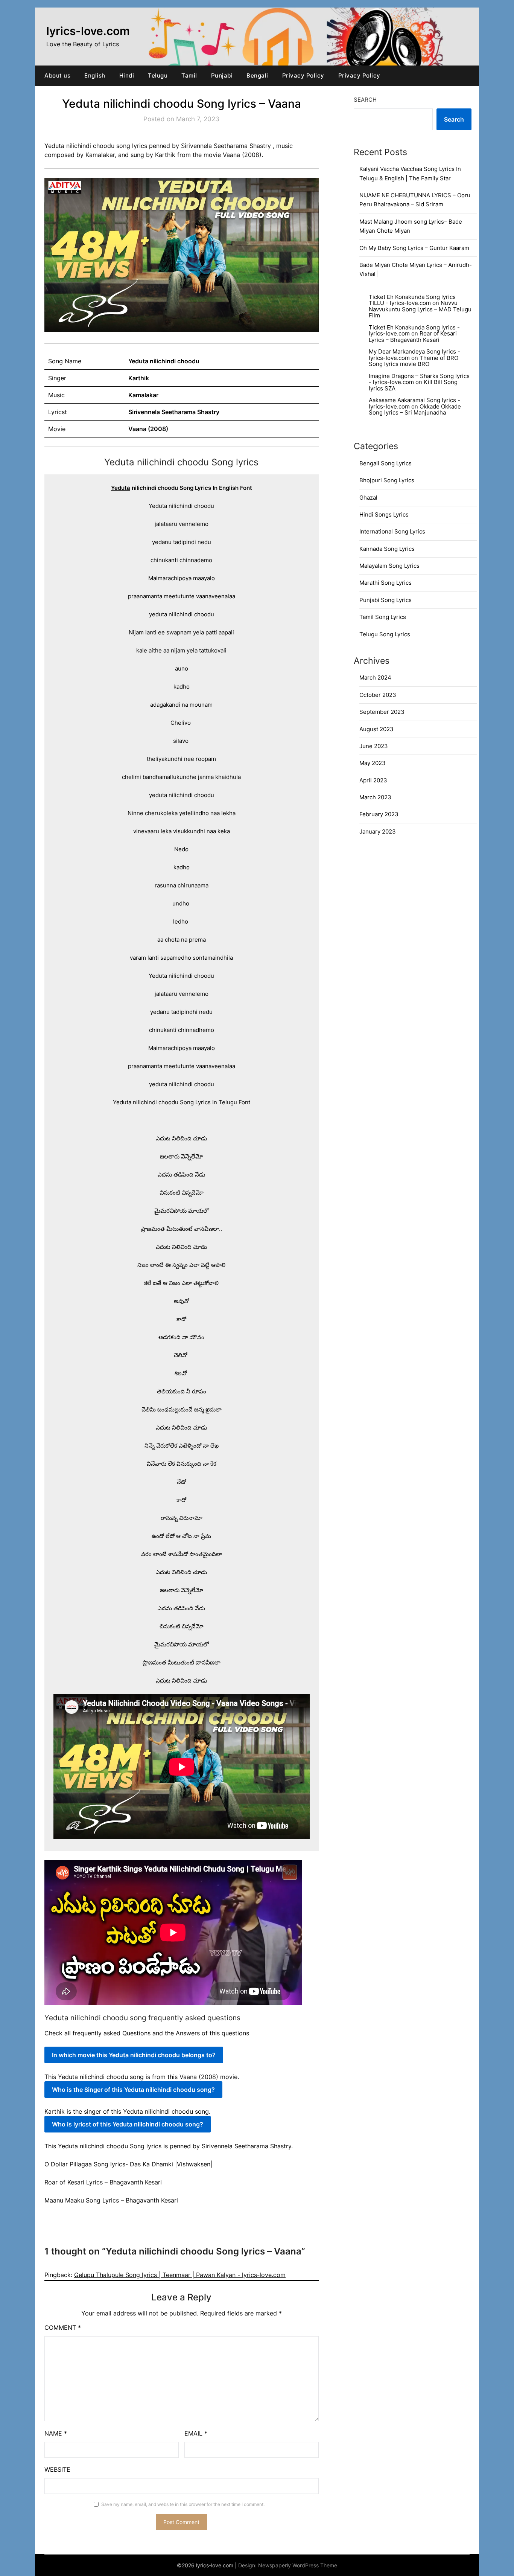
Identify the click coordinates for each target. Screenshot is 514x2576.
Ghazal (368, 498)
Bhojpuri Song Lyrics (387, 480)
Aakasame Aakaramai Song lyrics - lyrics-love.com (414, 403)
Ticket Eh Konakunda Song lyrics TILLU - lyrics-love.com (412, 300)
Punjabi (222, 75)
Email (196, 2433)
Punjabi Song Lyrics (385, 600)
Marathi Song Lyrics (385, 583)
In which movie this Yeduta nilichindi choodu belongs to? (134, 2055)
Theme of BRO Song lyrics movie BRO (414, 361)
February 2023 (379, 814)
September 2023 (382, 712)
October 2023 (378, 695)
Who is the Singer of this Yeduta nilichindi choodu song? (133, 2090)
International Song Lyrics (392, 531)
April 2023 (373, 780)
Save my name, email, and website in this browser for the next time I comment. (183, 2504)
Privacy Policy (303, 75)
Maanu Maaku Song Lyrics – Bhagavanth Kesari (111, 2200)
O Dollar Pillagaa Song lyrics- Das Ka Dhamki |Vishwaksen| (128, 2164)
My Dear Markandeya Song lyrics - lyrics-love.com (414, 355)
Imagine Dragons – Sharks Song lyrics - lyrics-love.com (419, 379)
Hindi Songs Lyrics (384, 514)
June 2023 (374, 746)
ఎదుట (163, 1138)
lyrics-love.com (88, 31)
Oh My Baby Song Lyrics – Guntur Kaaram (414, 248)
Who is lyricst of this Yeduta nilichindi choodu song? (128, 2124)
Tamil (189, 75)
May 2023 (373, 763)
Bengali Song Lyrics (385, 463)
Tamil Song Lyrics (383, 617)
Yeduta (121, 488)
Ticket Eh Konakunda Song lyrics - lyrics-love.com (414, 331)
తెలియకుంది (171, 1391)
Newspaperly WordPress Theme (298, 2565)
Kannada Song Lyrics (387, 549)
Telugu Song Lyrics (385, 634)
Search (365, 100)
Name (56, 2433)
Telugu (158, 75)
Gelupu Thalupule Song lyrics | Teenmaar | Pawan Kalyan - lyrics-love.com (180, 2275)
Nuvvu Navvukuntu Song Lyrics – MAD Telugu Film (420, 309)
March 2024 (375, 678)
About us (57, 75)
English (95, 75)
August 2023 (376, 729)
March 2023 (375, 797)
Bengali (257, 75)
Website (57, 2469)
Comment (63, 2328)
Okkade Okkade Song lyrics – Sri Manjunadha (415, 410)
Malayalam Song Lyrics (389, 566)
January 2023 (378, 831)
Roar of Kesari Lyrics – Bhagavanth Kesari (103, 2182)
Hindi (127, 75)
